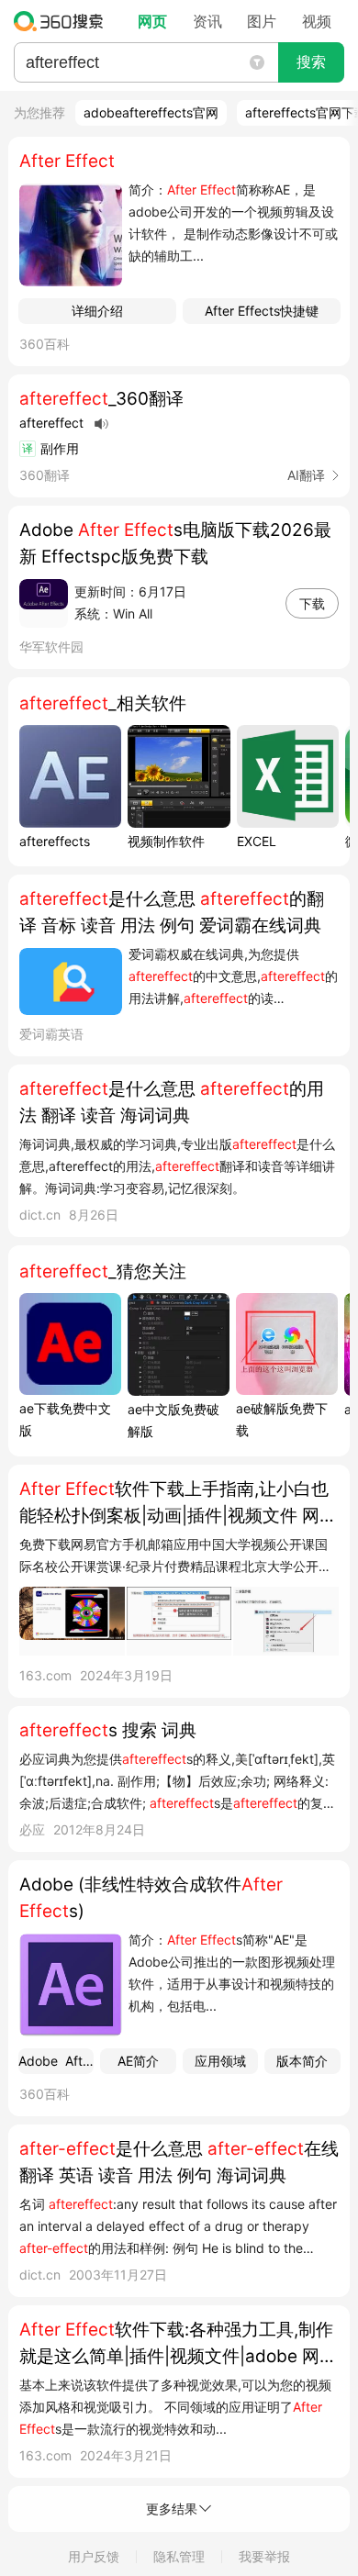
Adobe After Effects (56, 2061)
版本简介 (302, 2061)
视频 (317, 21)
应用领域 (220, 2061)
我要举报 (264, 2556)
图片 (262, 21)
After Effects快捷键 (262, 311)
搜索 (311, 62)
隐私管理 (179, 2556)
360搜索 (63, 21)
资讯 (207, 21)
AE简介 (138, 2061)
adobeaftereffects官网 (151, 112)
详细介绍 (97, 311)
